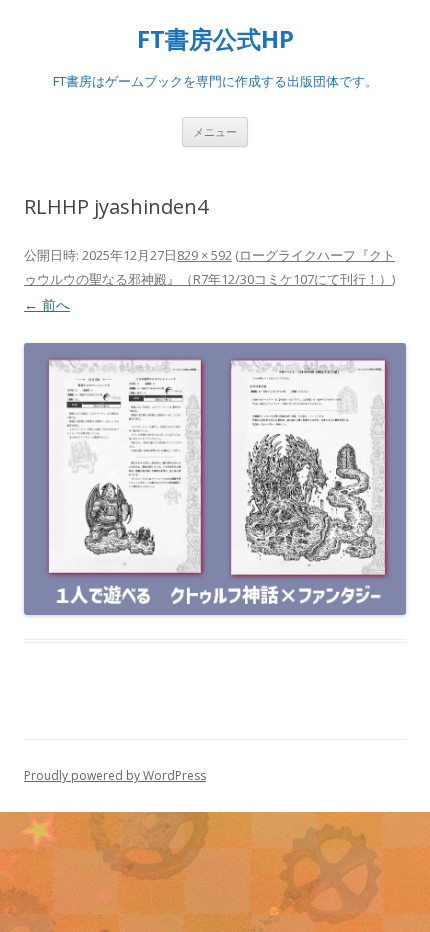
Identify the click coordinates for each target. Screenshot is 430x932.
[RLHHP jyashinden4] (215, 479)
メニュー (215, 131)
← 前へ (47, 304)
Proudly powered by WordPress (115, 775)
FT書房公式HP (215, 39)
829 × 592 (204, 255)
